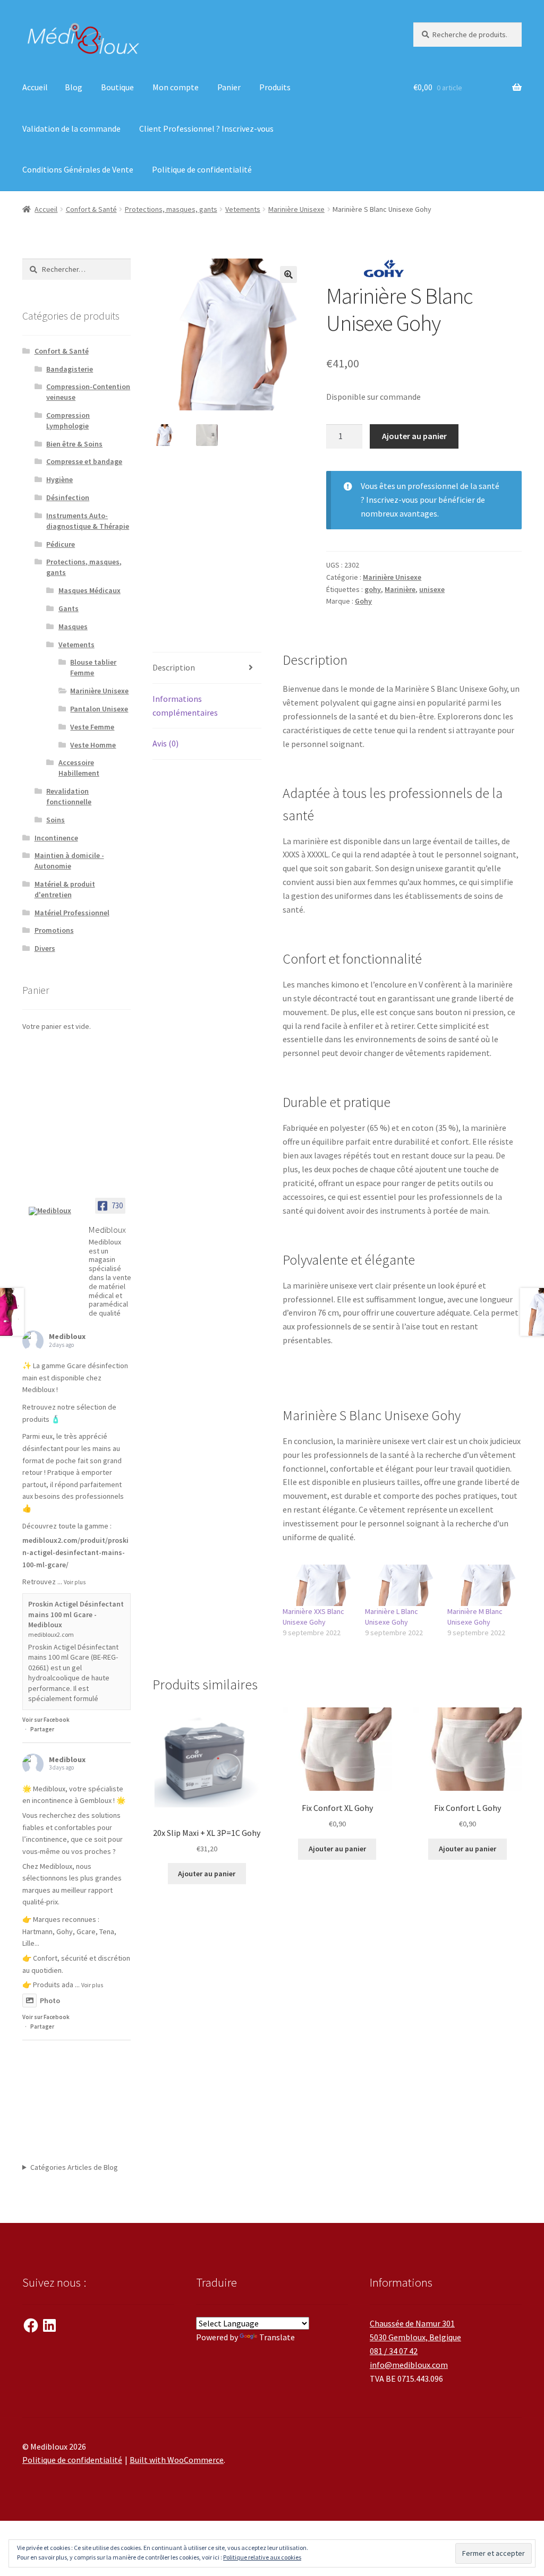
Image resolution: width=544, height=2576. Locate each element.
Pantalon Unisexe (99, 709)
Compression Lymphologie (68, 420)
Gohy (363, 601)
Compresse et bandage (84, 461)
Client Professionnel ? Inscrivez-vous (206, 128)
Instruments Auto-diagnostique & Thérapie (88, 521)
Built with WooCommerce (177, 2460)
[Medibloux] (54, 1211)
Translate (277, 2337)
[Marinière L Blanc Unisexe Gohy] (401, 1585)
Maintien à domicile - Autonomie (69, 861)
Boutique (117, 87)
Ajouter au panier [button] (207, 1874)
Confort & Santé (91, 209)
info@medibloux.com (409, 2365)
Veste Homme (93, 745)
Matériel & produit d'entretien (65, 889)
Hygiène (59, 479)
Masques (73, 626)
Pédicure (61, 544)
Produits (275, 87)
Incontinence (56, 838)
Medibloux (67, 1336)
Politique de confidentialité (202, 169)
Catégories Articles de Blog (74, 2167)
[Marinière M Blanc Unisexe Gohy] (483, 1585)
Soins (56, 820)
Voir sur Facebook (46, 1720)
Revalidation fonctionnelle (69, 796)
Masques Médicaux (90, 590)
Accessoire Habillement (79, 768)
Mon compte (176, 87)
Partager (42, 1729)
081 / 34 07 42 (394, 2351)
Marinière (400, 589)
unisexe (432, 589)
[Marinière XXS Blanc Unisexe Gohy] (318, 1585)
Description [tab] (174, 667)
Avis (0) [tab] (165, 743)
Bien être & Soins (74, 444)
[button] (288, 274)
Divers (45, 948)
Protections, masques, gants (171, 209)
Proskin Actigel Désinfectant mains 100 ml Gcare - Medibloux (76, 1614)
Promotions (54, 930)
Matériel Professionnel (72, 913)
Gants (69, 608)
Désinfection (68, 497)
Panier (229, 87)
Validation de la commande (71, 128)
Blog (74, 87)
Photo (50, 2000)
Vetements (243, 209)
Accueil (35, 87)
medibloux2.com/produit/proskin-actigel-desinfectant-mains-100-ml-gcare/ (75, 1552)
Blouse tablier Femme (93, 667)
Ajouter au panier (414, 436)
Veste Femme (92, 727)
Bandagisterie (70, 369)
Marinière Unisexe (296, 209)
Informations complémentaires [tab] (185, 706)
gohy (373, 589)
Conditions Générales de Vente (78, 169)
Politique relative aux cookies (262, 2557)
